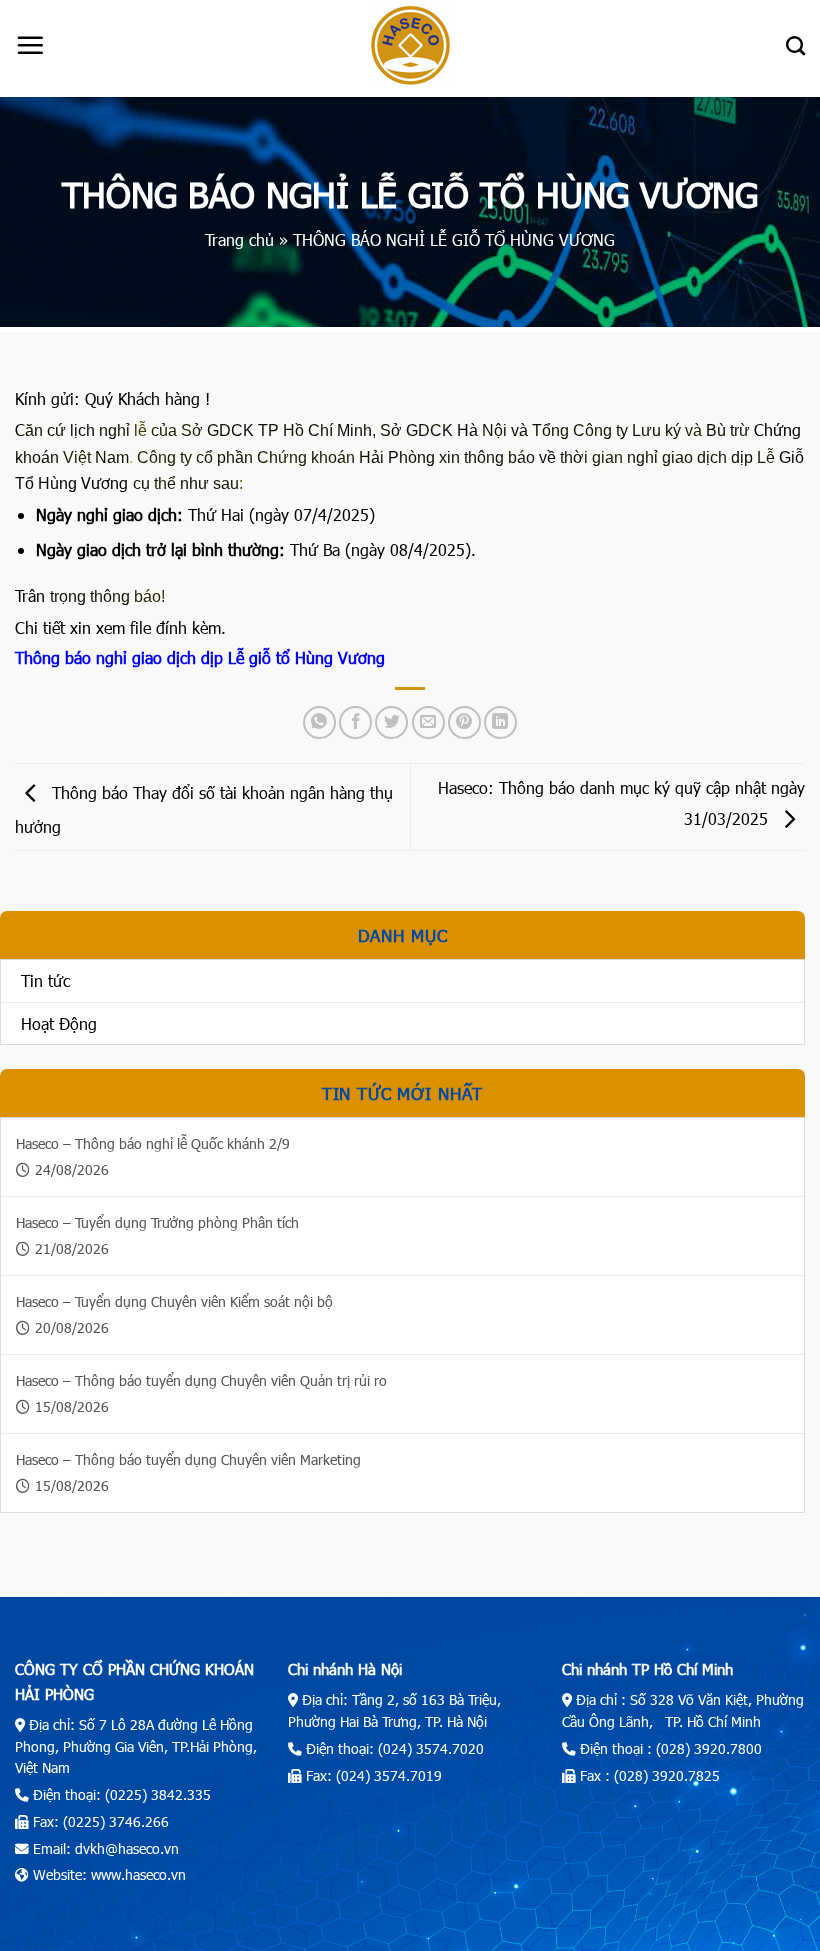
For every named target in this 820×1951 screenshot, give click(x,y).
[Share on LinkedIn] (500, 722)
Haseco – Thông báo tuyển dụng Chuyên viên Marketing (188, 1459)
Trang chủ (239, 239)
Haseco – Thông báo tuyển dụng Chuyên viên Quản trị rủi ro (201, 1380)
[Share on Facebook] (355, 722)
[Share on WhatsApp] (319, 722)
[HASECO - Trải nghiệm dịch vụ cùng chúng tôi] (410, 45)
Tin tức (45, 980)
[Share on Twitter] (391, 722)
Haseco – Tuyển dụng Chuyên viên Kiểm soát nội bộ (174, 1301)
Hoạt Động (59, 1023)
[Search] (795, 45)
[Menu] (30, 45)
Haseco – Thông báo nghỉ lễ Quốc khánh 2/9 (153, 1143)
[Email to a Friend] (428, 722)
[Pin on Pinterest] (464, 722)
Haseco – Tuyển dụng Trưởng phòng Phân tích (157, 1222)
